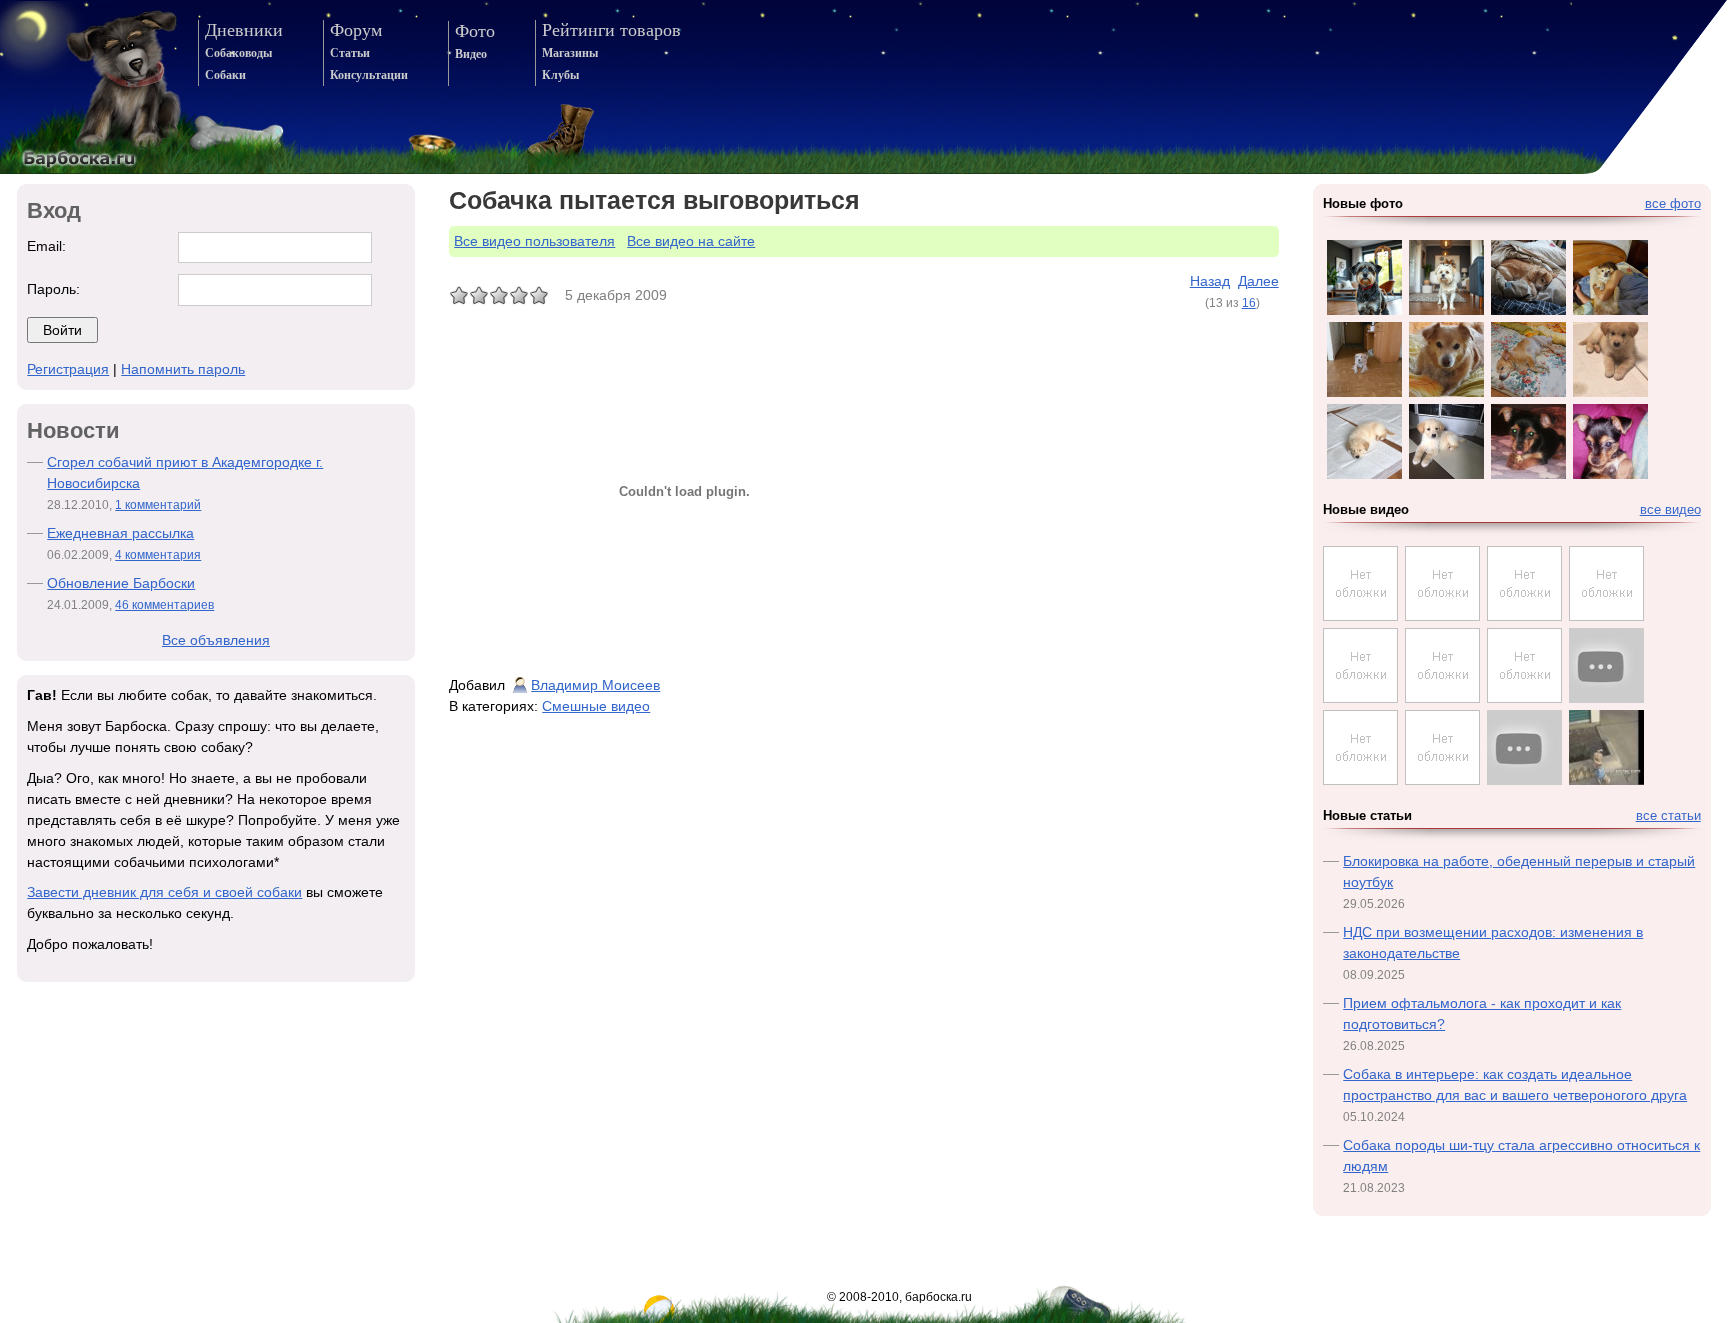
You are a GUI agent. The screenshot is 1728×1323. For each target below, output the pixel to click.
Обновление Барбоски (121, 583)
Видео (471, 54)
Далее (1258, 281)
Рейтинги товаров (611, 30)
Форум (356, 30)
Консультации (369, 75)
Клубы (560, 75)
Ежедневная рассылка (120, 533)
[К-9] (1524, 747)
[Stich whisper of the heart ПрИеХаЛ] (1524, 616)
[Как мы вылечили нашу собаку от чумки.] (1442, 616)
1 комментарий (158, 505)
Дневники (244, 30)
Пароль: (53, 289)
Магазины (570, 53)
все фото (1673, 204)
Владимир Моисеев (595, 685)
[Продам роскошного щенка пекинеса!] (1360, 698)
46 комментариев (164, 605)
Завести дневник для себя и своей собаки (164, 892)
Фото (475, 31)
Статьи (350, 53)
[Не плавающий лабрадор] (1606, 665)
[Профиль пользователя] (520, 685)
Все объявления (216, 640)
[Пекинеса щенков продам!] (1442, 698)
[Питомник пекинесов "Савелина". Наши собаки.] (1524, 698)
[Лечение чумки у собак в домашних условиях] (1360, 616)
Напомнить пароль (183, 369)
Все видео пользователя (534, 241)
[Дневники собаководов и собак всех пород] (94, 87)
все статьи (1668, 816)
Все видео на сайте (691, 241)
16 (1249, 303)
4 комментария (158, 555)
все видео (1670, 510)
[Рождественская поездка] (1606, 616)
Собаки (225, 75)
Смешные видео (596, 706)
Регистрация (68, 369)
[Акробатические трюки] (1606, 747)
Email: (46, 246)
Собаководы (238, 53)
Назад (1210, 281)
